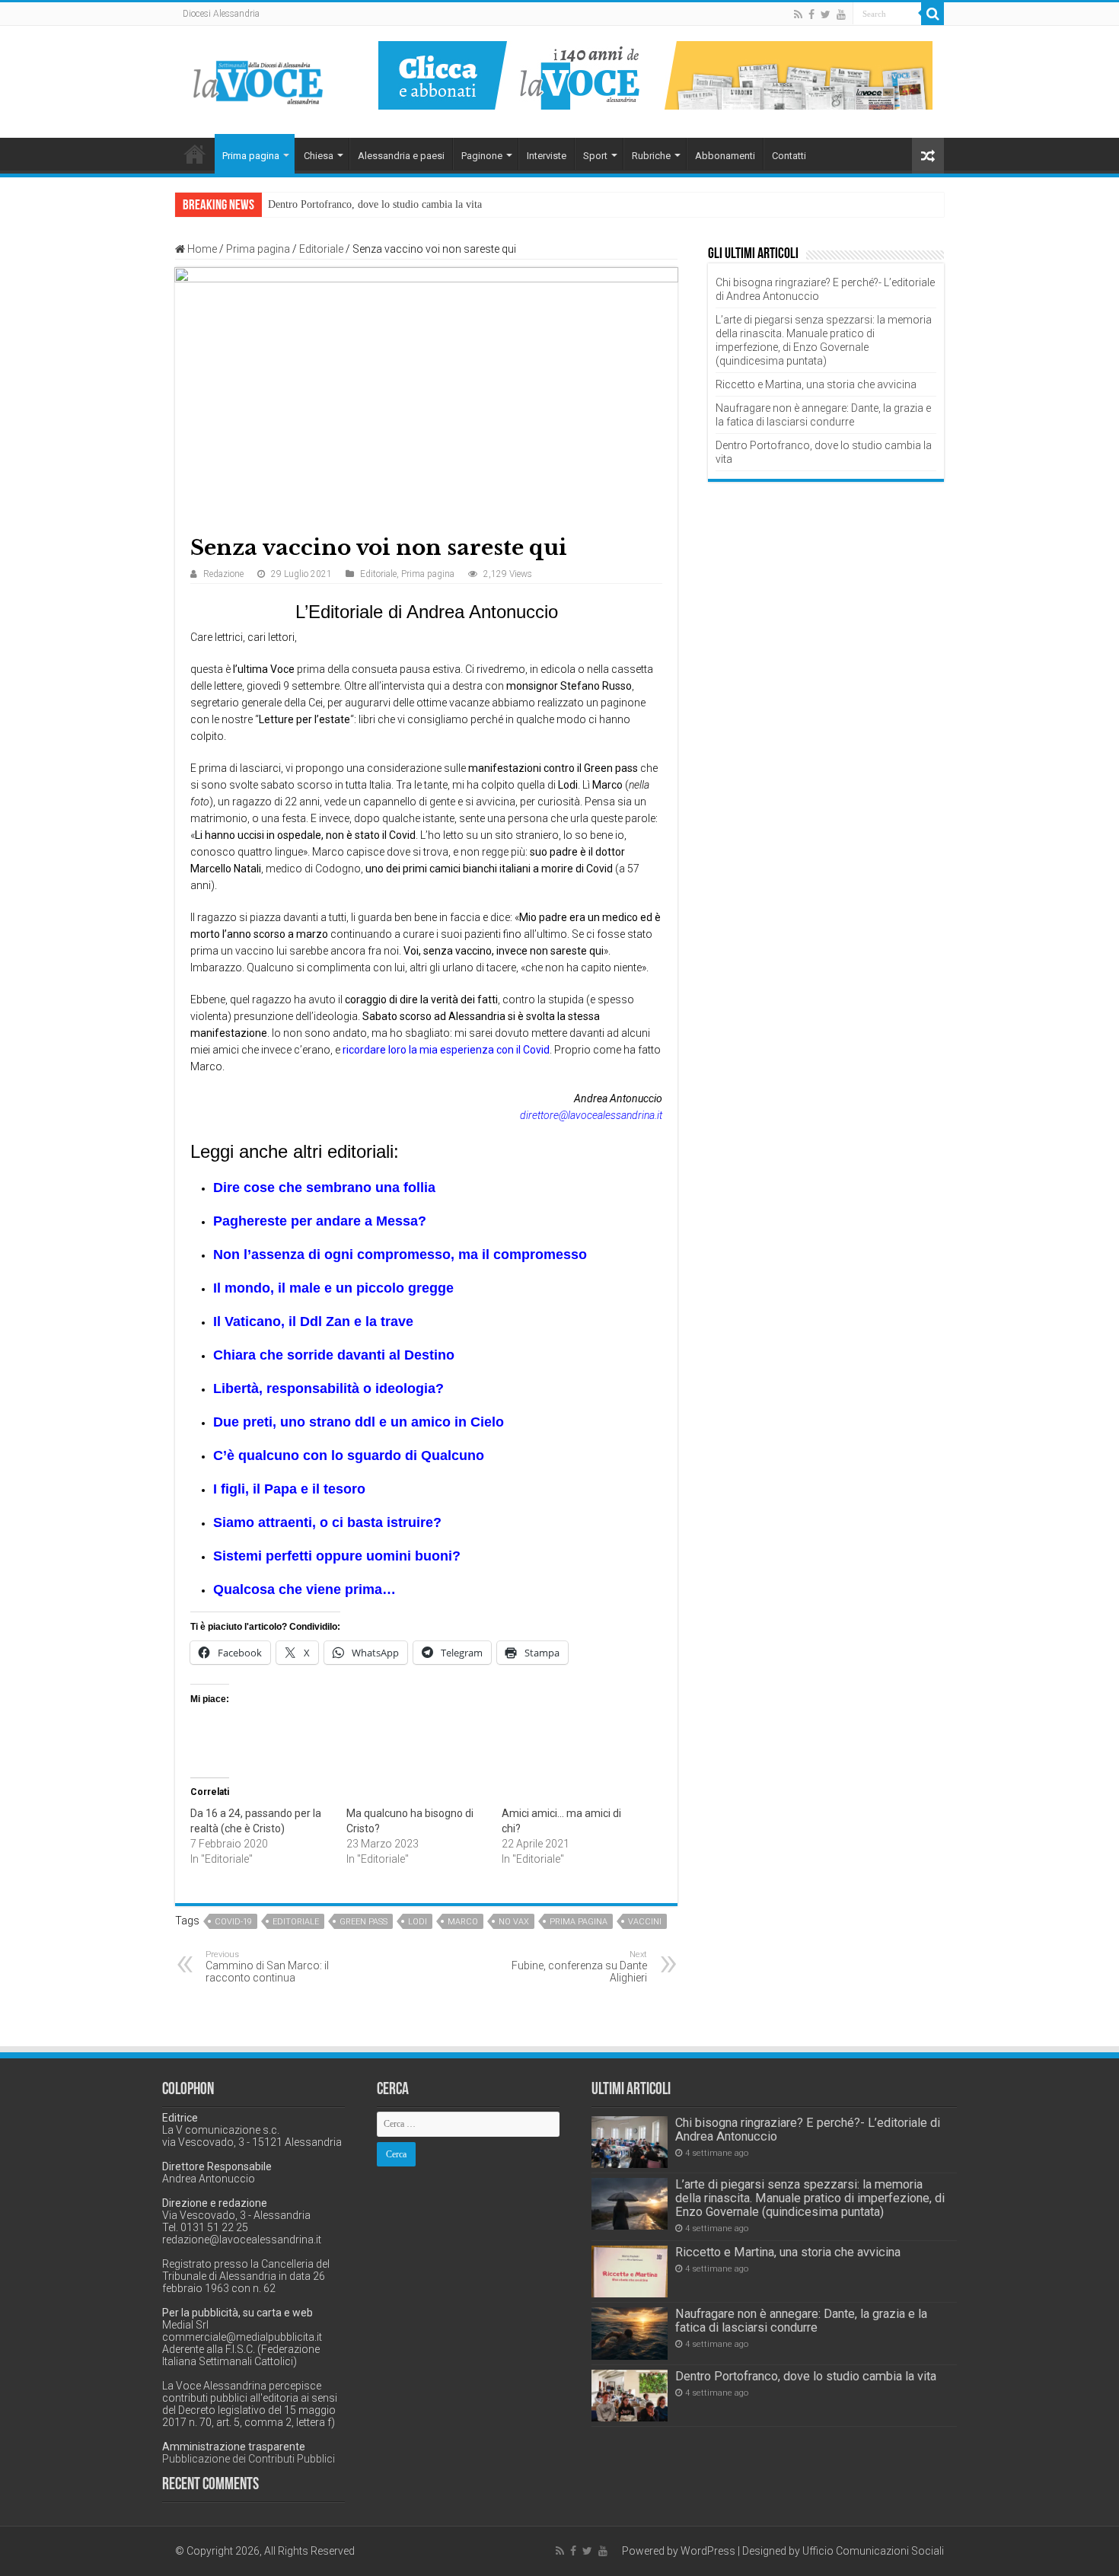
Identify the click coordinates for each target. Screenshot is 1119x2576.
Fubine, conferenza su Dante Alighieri (579, 1967)
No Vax (514, 1922)
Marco (463, 1922)
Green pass (363, 1922)
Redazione (223, 574)
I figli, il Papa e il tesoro (289, 1489)
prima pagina (579, 1922)
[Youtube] (841, 14)
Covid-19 (233, 1922)
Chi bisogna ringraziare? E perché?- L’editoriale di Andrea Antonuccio (808, 2130)
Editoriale (321, 249)
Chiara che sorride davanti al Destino (334, 1355)
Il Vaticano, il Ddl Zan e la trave (313, 1321)
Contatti (789, 156)
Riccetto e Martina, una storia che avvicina (816, 384)
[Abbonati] (655, 75)
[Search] (932, 14)
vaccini (645, 1922)
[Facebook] (811, 14)
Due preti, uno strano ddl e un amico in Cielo (359, 1422)
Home (195, 154)
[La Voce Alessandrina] (259, 80)
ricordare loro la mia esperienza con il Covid (446, 1050)
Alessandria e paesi (401, 156)
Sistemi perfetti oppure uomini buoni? (337, 1556)
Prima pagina (251, 156)
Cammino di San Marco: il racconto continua (267, 1967)
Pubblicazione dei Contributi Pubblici (249, 2459)
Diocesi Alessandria (221, 14)
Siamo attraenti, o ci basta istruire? (327, 1522)
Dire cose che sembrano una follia (324, 1188)
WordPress (708, 2551)
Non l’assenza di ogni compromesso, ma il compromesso (400, 1255)
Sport (595, 156)
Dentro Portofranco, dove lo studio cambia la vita (375, 204)
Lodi (418, 1922)
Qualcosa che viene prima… (304, 1589)
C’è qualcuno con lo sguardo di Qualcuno (349, 1455)
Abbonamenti (725, 156)
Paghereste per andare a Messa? (320, 1221)
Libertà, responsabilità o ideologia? (328, 1388)
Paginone (482, 156)
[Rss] (798, 14)
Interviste (547, 156)
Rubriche (651, 156)
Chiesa (319, 156)
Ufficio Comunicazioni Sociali (873, 2551)
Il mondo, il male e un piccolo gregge (333, 1288)
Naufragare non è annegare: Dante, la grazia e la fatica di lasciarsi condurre (801, 2321)
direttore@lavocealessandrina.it (591, 1115)
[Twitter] (826, 14)
